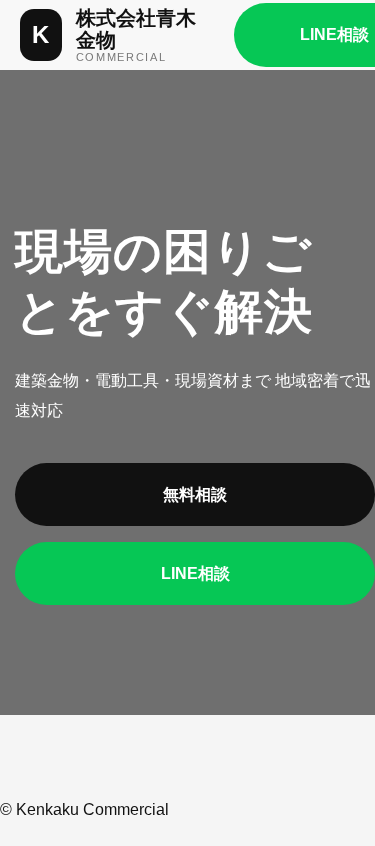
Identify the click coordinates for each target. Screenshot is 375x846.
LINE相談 (195, 573)
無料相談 (195, 494)
